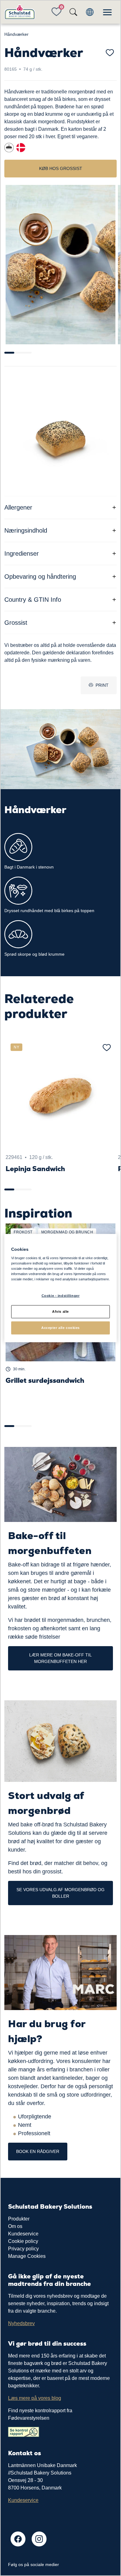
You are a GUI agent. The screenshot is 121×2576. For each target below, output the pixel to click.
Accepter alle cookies (60, 1328)
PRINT (102, 685)
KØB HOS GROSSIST (61, 168)
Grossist (16, 623)
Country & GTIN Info (33, 600)
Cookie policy (23, 2241)
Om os (15, 2226)
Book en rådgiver (38, 2151)
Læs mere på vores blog (35, 2398)
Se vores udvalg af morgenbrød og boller (60, 1893)
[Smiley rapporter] (24, 2431)
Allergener (18, 507)
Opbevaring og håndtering (40, 577)
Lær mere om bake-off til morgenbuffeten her (60, 1658)
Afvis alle (60, 1312)
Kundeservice (23, 2234)
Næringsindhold (26, 530)
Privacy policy (23, 2249)
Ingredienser (22, 553)
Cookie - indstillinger (61, 1296)
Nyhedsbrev (21, 2323)
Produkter (19, 2219)
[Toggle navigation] (107, 12)
